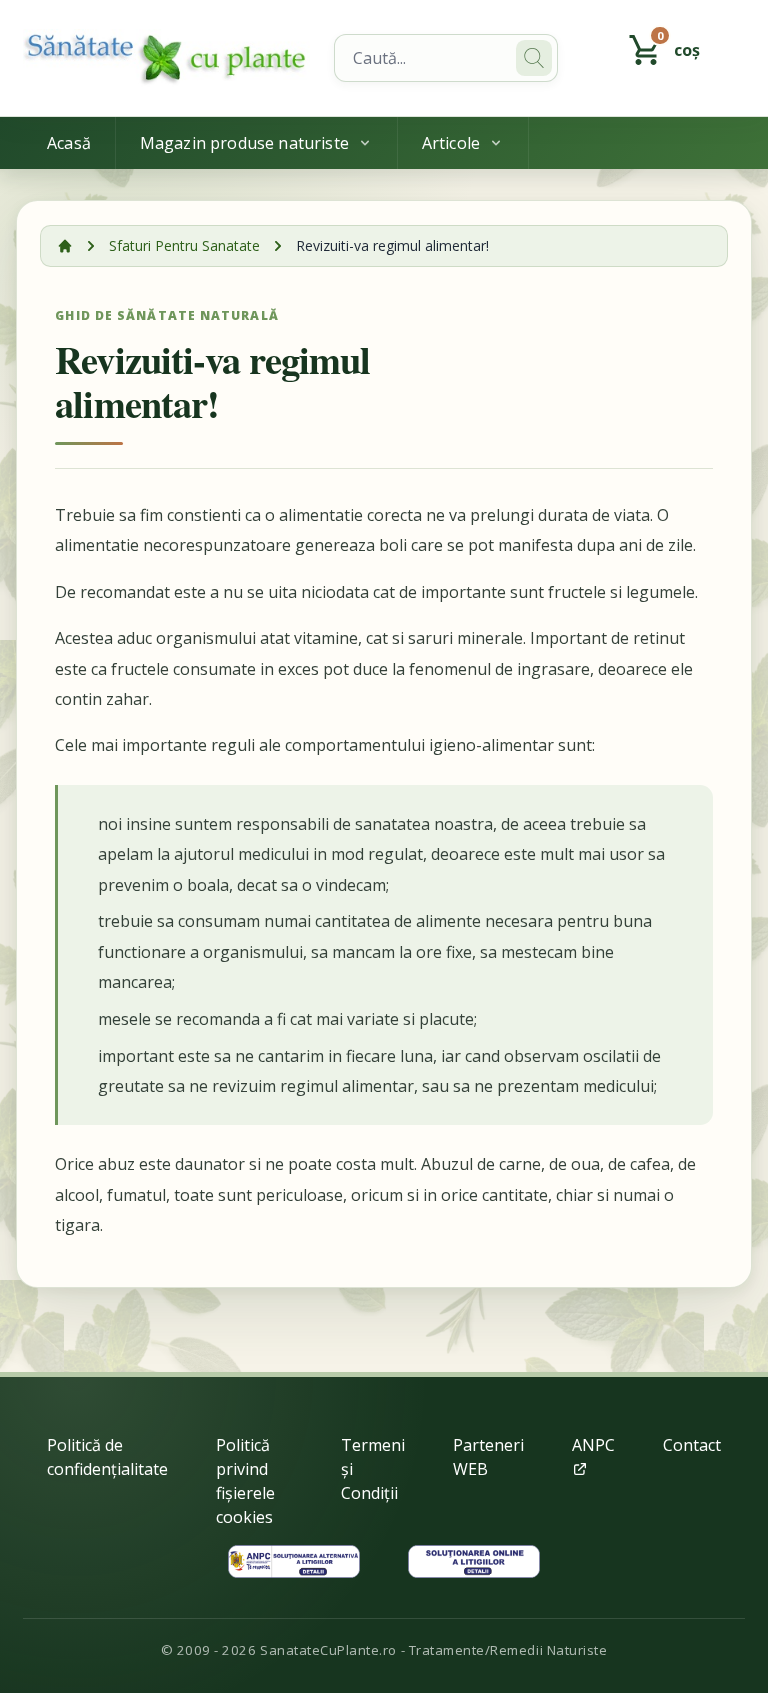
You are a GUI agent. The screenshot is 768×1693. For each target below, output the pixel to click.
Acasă (69, 143)
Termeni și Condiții (373, 1469)
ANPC (593, 1445)
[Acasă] (65, 246)
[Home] (166, 58)
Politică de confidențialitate (107, 1457)
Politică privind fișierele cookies (245, 1481)
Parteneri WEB (488, 1457)
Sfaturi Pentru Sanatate (184, 245)
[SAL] (294, 1561)
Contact (692, 1445)
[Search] (534, 58)
